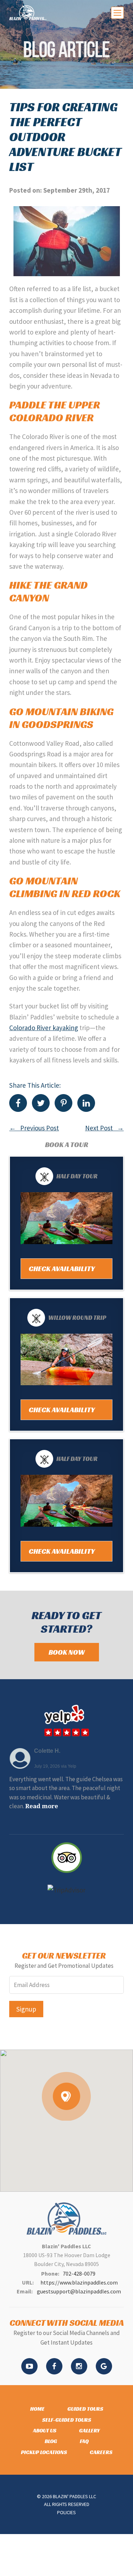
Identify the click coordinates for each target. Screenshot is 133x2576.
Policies (66, 2512)
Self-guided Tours (67, 2420)
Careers (101, 2452)
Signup (26, 2009)
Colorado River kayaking (44, 1028)
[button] (66, 2096)
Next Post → (104, 1128)
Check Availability (62, 1269)
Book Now (67, 1652)
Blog (51, 2441)
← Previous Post (34, 1128)
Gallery (90, 2430)
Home (37, 2409)
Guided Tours (85, 2409)
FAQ (84, 2441)
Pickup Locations (44, 2452)
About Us (45, 2430)
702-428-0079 (79, 2274)
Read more (42, 1806)
